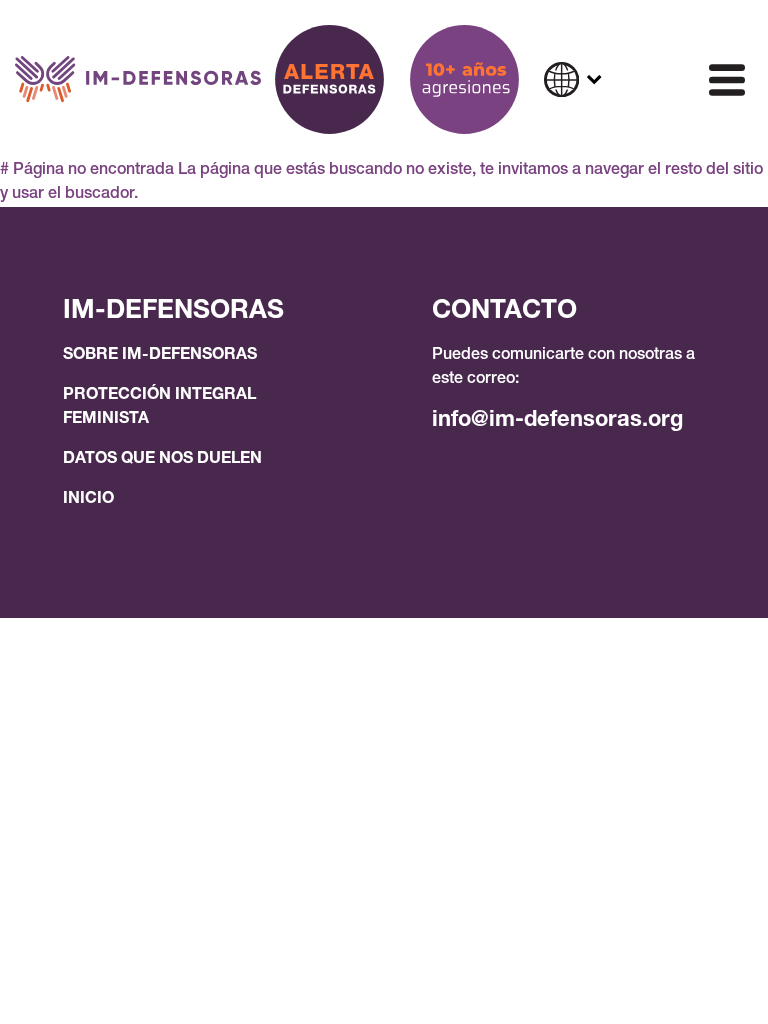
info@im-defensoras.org (557, 421)
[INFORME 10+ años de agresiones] (464, 79)
